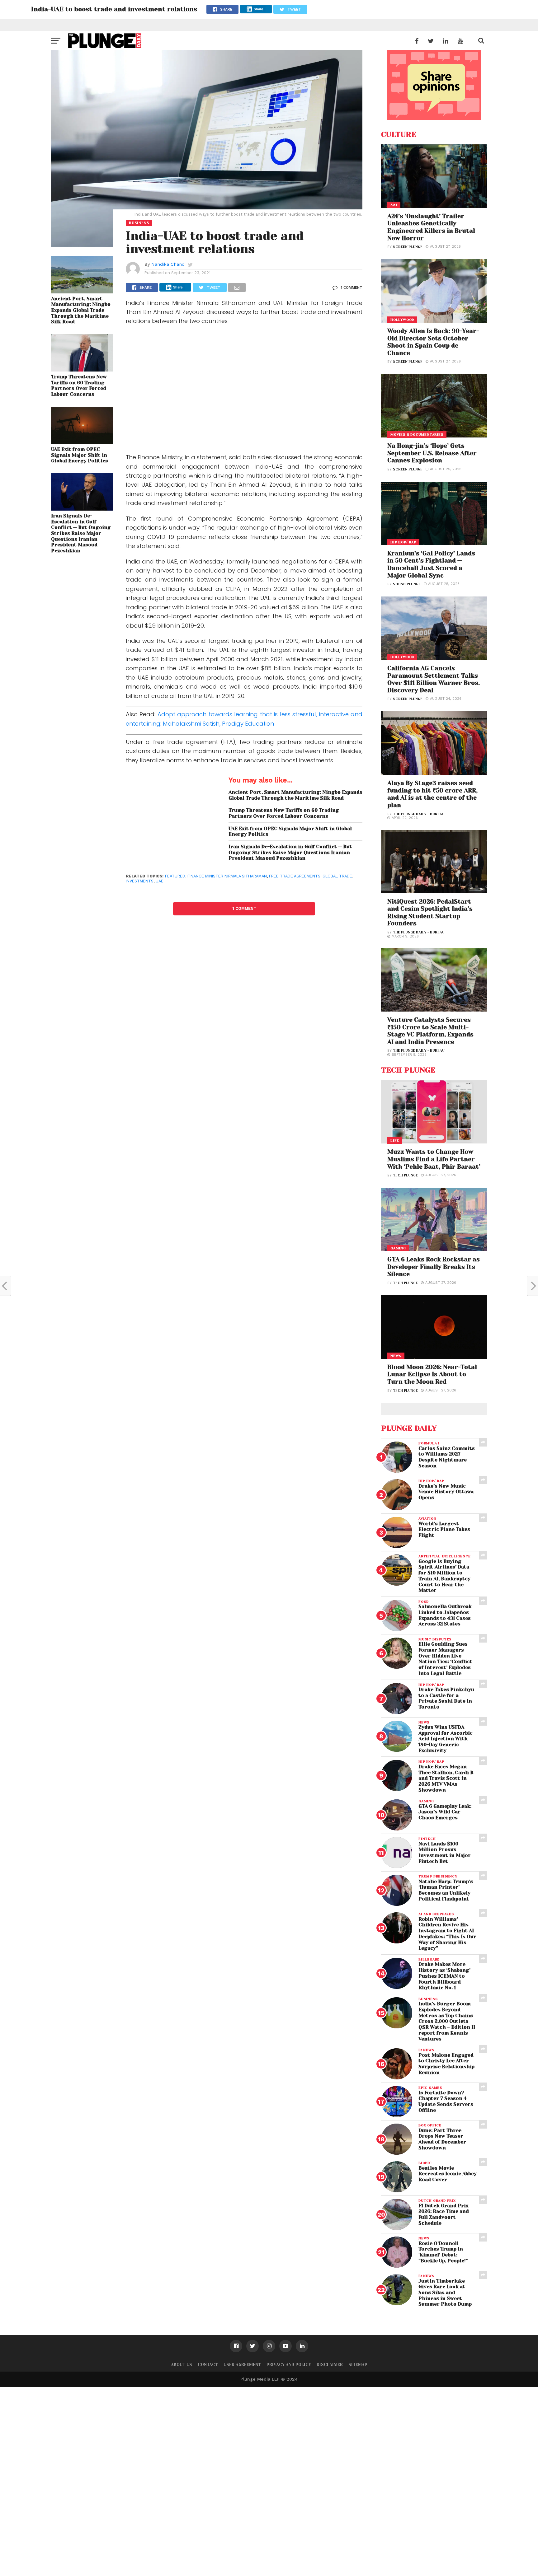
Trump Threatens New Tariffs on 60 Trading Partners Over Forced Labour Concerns (79, 386)
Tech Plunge (405, 1175)
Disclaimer (330, 2365)
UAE (160, 881)
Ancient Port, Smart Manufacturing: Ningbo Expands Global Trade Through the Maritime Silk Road (81, 310)
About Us (182, 2365)
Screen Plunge (408, 247)
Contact (208, 2365)
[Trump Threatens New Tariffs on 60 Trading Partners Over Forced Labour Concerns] (82, 369)
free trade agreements (295, 876)
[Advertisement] (244, 394)
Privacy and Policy (289, 2365)
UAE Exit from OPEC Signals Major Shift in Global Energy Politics (80, 455)
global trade (337, 876)
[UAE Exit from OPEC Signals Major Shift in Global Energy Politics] (82, 442)
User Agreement (242, 2365)
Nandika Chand (168, 264)
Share (259, 9)
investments (140, 881)
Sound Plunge (407, 584)
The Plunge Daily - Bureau (419, 814)
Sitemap (358, 2365)
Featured (175, 876)
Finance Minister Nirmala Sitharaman (227, 876)
